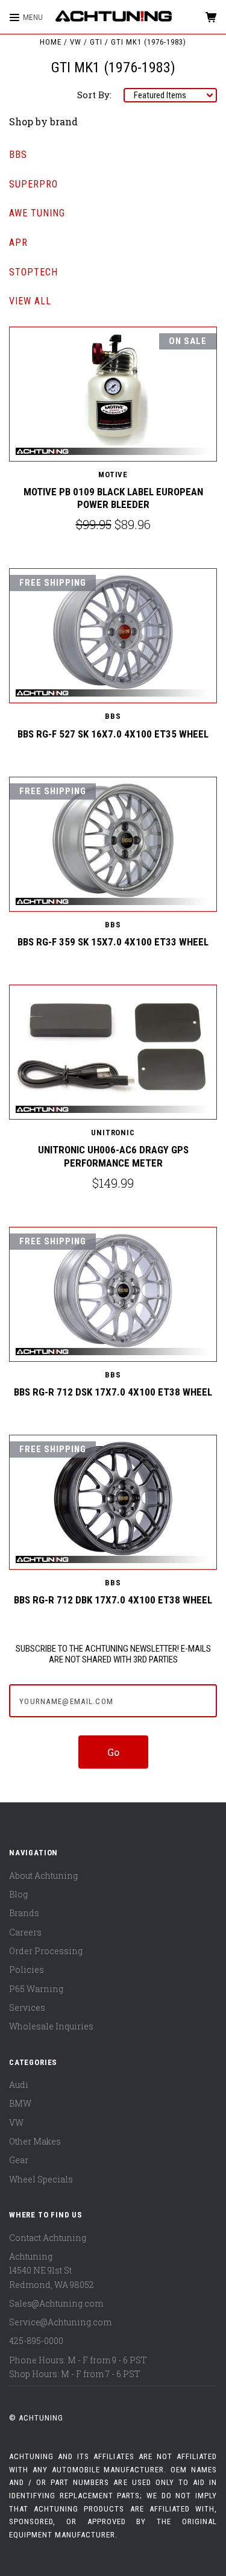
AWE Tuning (37, 213)
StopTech (33, 272)
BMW (20, 2103)
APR (18, 243)
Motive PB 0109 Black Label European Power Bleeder (113, 498)
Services (27, 2007)
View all (30, 301)
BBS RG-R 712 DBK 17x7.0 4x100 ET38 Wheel (113, 1600)
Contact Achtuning (48, 2238)
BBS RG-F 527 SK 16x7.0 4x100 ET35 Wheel (113, 734)
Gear (19, 2160)
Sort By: (94, 95)
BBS (18, 155)
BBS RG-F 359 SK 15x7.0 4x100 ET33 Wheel (113, 942)
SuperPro (33, 184)
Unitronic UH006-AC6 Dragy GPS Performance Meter (113, 1156)
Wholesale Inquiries (51, 2026)
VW (16, 2123)
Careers (25, 1932)
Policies (27, 1970)
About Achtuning (43, 1876)
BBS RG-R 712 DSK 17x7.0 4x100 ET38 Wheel (113, 1392)
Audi (19, 2085)
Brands (24, 1913)
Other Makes (35, 2141)
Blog (18, 1894)
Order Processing (46, 1951)
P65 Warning (36, 1989)
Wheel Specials (41, 2179)
